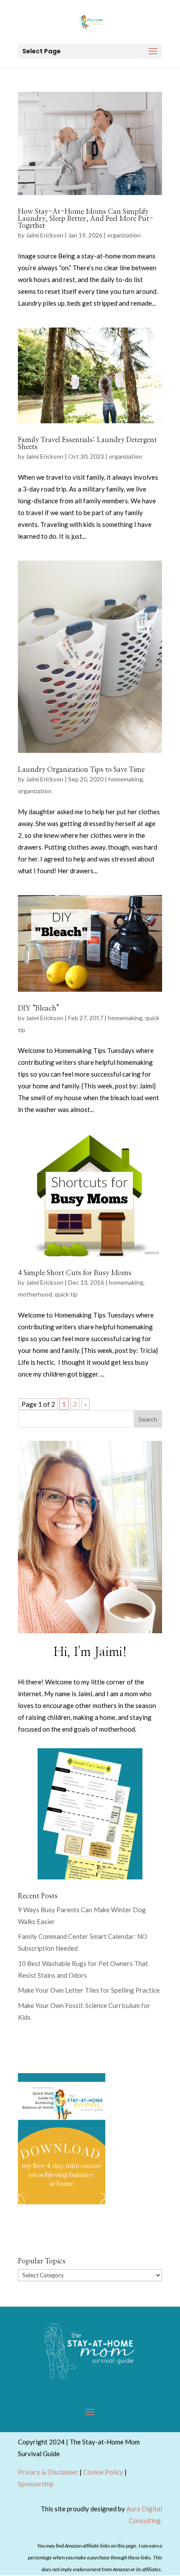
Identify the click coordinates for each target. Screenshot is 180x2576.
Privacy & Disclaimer (48, 2472)
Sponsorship (36, 2484)
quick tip (66, 1294)
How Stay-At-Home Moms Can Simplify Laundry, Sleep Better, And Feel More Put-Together (86, 219)
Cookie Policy (103, 2472)
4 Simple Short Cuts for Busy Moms (75, 1273)
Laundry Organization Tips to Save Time (81, 770)
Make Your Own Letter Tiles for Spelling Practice (89, 1990)
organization (124, 235)
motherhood (35, 1294)
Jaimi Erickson (45, 235)
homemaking (126, 779)
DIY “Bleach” (39, 1008)
